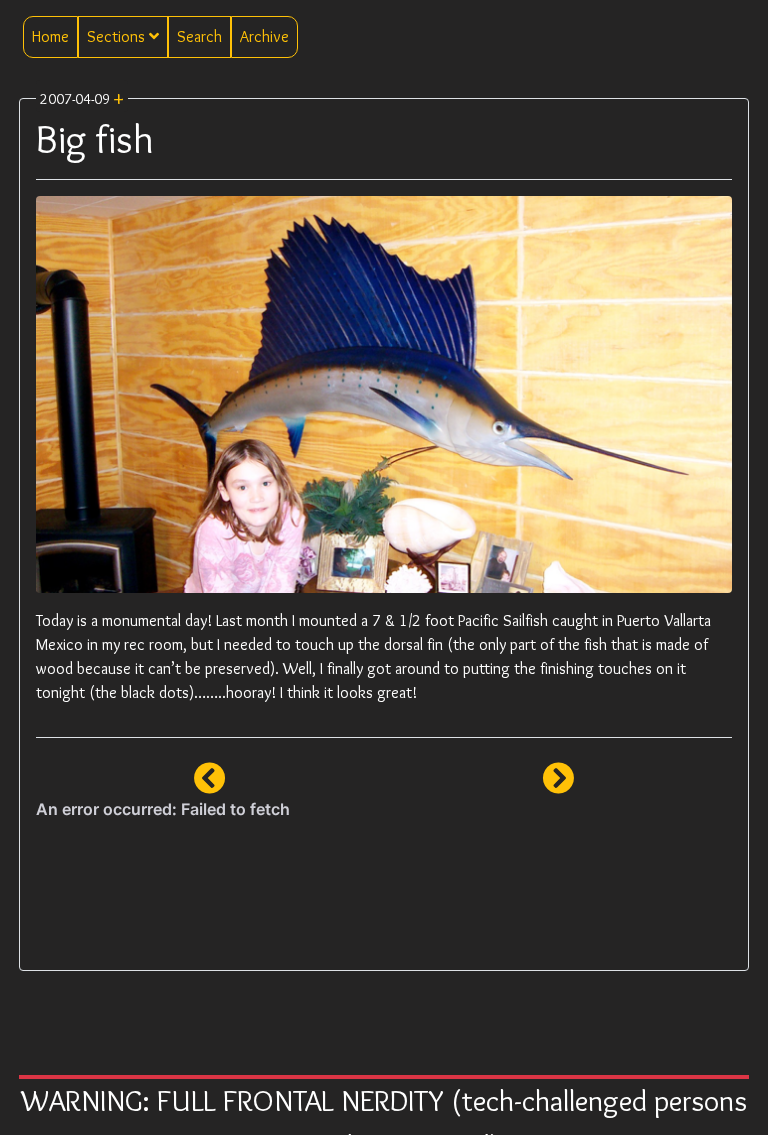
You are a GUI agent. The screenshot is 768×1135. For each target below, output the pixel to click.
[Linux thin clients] (210, 784)
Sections (118, 36)
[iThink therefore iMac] (558, 784)
